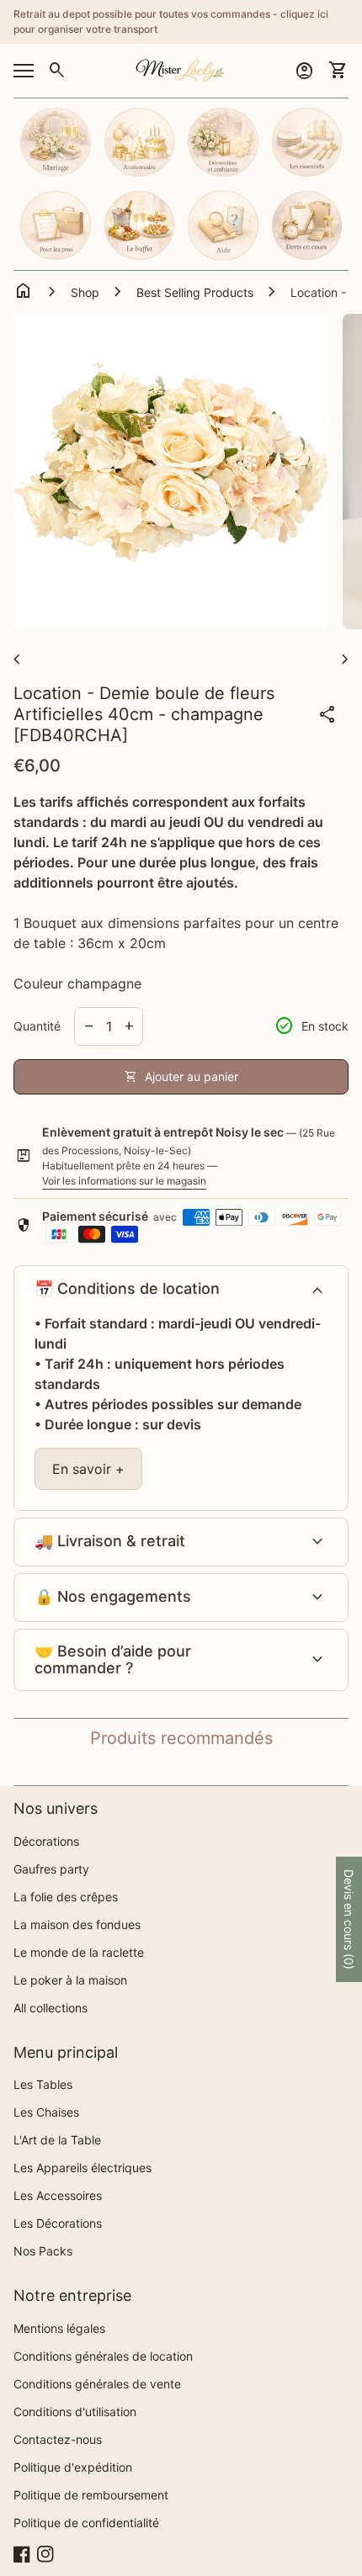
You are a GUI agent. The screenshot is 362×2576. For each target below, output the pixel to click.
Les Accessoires (58, 2195)
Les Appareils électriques (83, 2168)
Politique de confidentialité (86, 2523)
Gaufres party (51, 1869)
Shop (85, 292)
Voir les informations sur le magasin (124, 1181)
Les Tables (43, 2084)
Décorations (46, 1841)
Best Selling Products (195, 292)
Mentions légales (59, 2328)
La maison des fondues (77, 1924)
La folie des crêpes (66, 1897)
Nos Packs (43, 2251)
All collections (51, 2008)
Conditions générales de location (103, 2356)
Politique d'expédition (73, 2467)
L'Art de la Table (57, 2140)
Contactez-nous (58, 2439)
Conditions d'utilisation (75, 2412)
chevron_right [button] (345, 660)
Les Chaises (46, 2112)
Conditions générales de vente (97, 2384)
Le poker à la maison (70, 1980)
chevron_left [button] (17, 660)
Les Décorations (58, 2223)
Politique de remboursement (91, 2495)
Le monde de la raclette (79, 1952)
